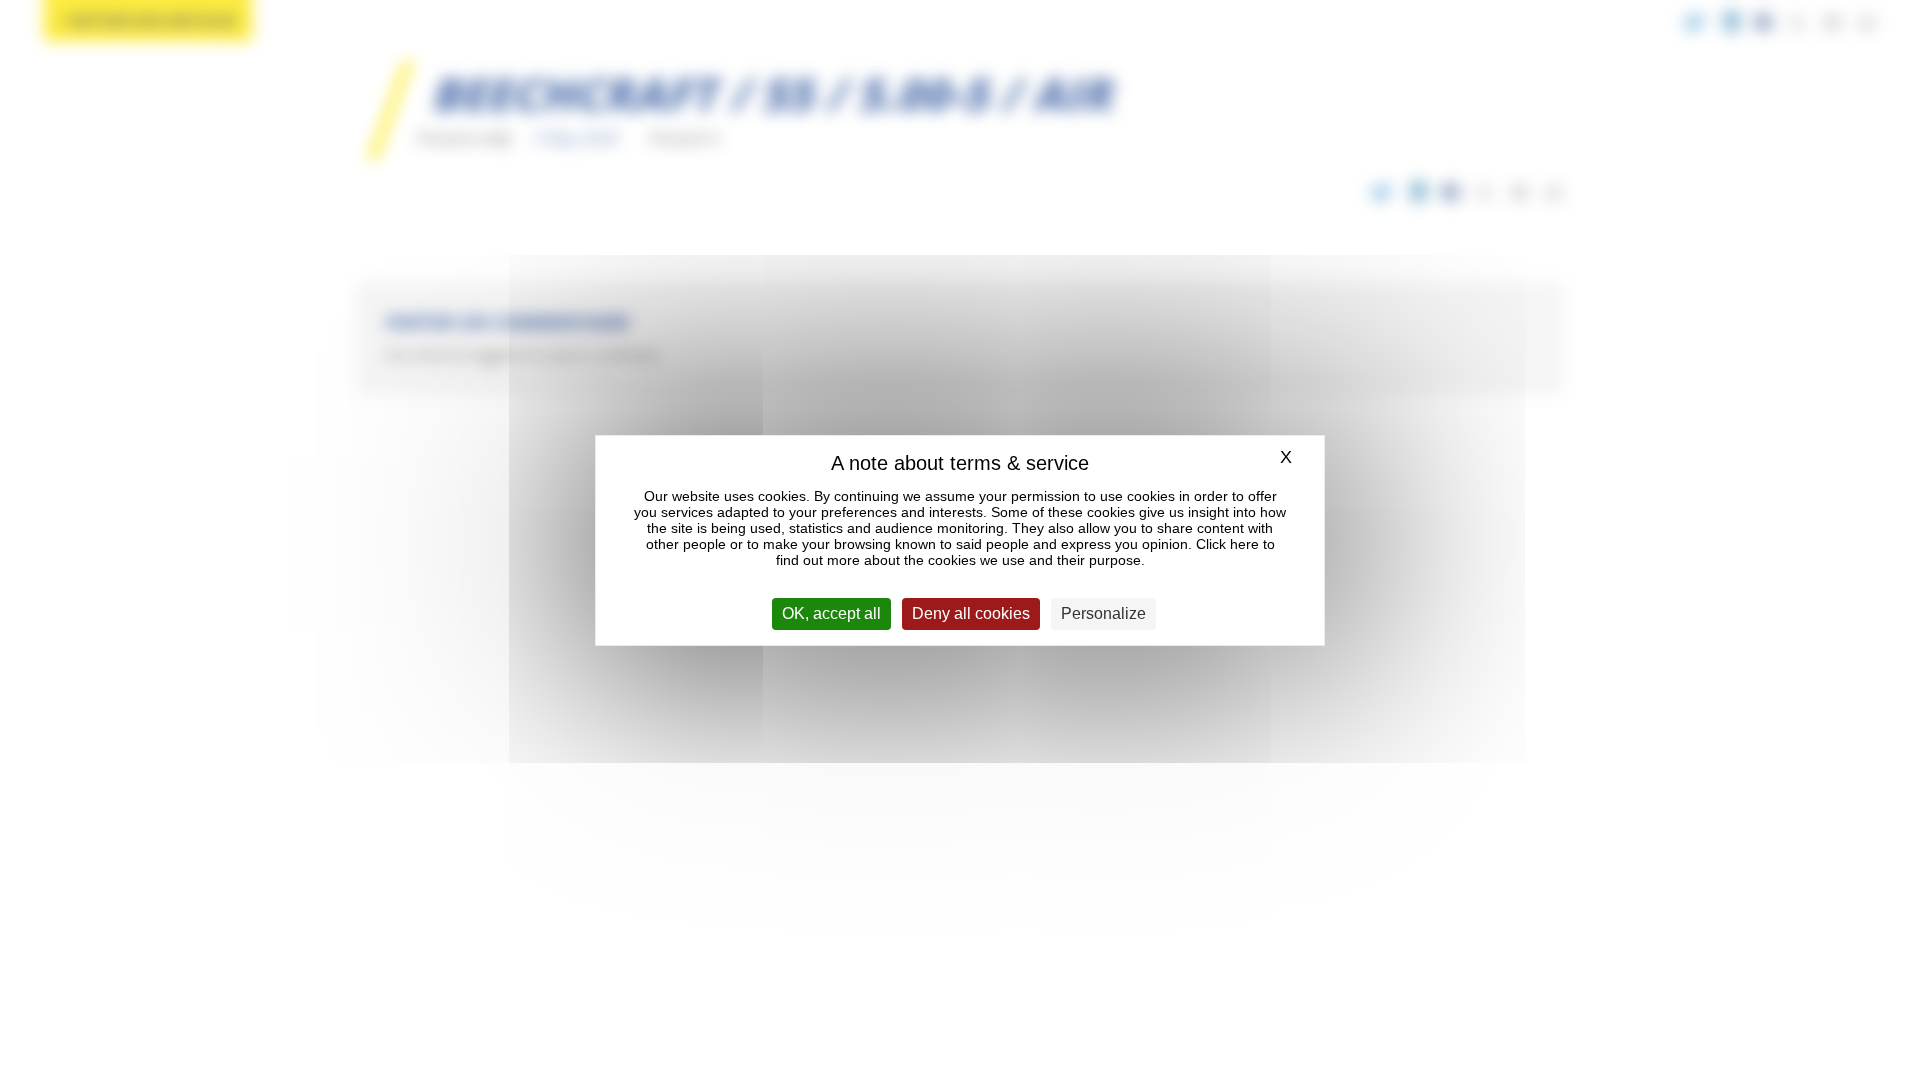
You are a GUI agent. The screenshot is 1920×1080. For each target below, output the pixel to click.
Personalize (1103, 613)
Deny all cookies (971, 613)
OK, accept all (831, 613)
